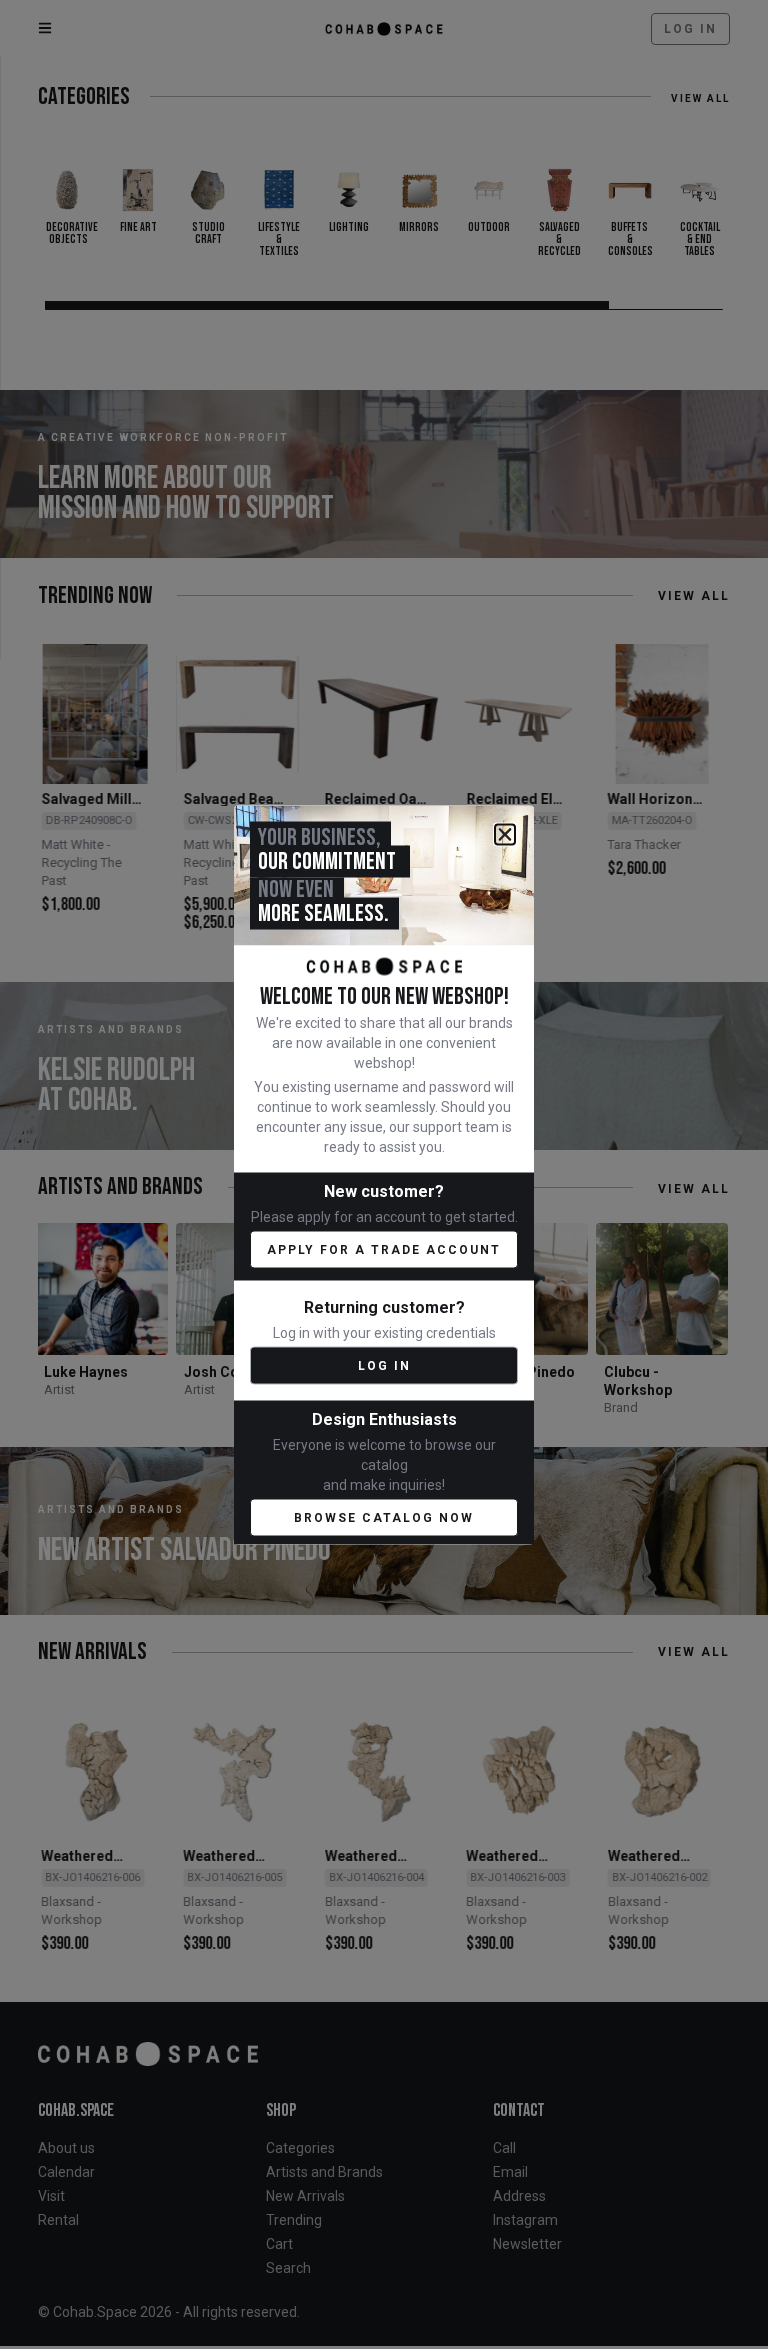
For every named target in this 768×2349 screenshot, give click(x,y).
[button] (505, 834)
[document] (384, 1174)
